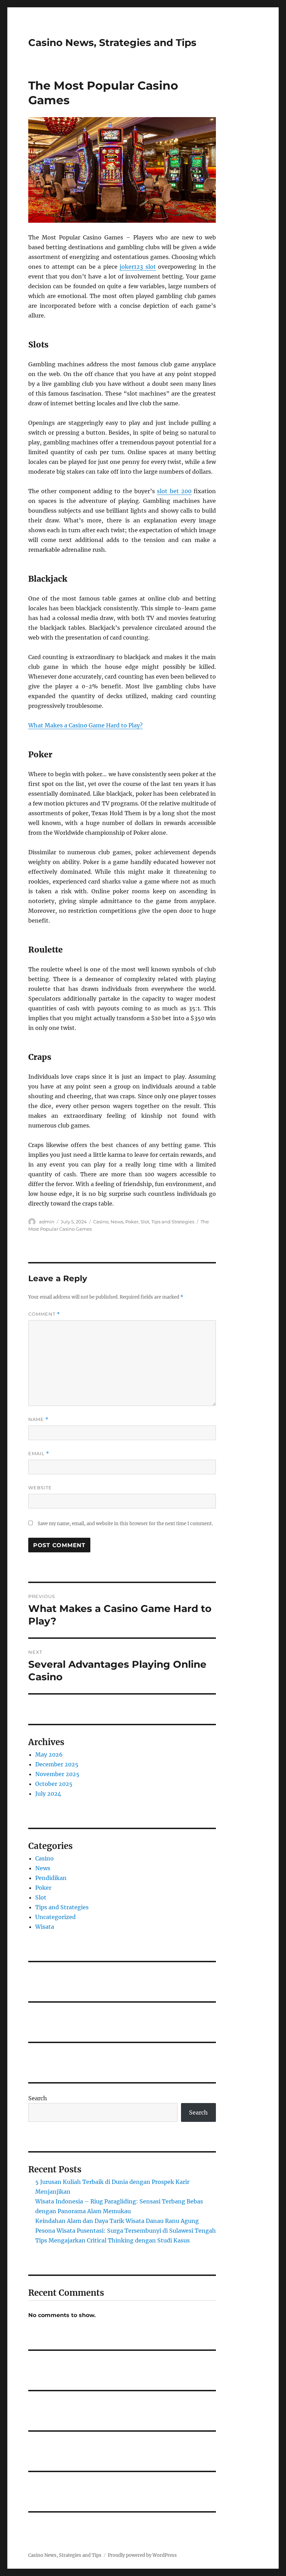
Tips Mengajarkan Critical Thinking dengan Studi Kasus (112, 2240)
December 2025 (57, 1764)
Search (38, 2098)
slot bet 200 (174, 491)
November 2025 (57, 1774)
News (117, 1222)
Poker (132, 1222)
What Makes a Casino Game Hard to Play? (85, 725)
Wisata (45, 1927)
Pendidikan (51, 1878)
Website (40, 1488)
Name (38, 1419)
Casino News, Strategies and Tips (112, 43)
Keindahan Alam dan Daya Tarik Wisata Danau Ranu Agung (117, 2221)
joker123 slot (138, 267)
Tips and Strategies (173, 1222)
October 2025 (54, 1784)
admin (47, 1222)
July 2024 (48, 1794)
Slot (145, 1222)
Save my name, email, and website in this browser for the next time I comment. (125, 1524)
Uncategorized (55, 1917)
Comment (44, 1314)
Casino (101, 1222)
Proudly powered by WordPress (142, 2555)
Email (39, 1454)
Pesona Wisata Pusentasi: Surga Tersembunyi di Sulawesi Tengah (126, 2231)
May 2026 (49, 1755)
